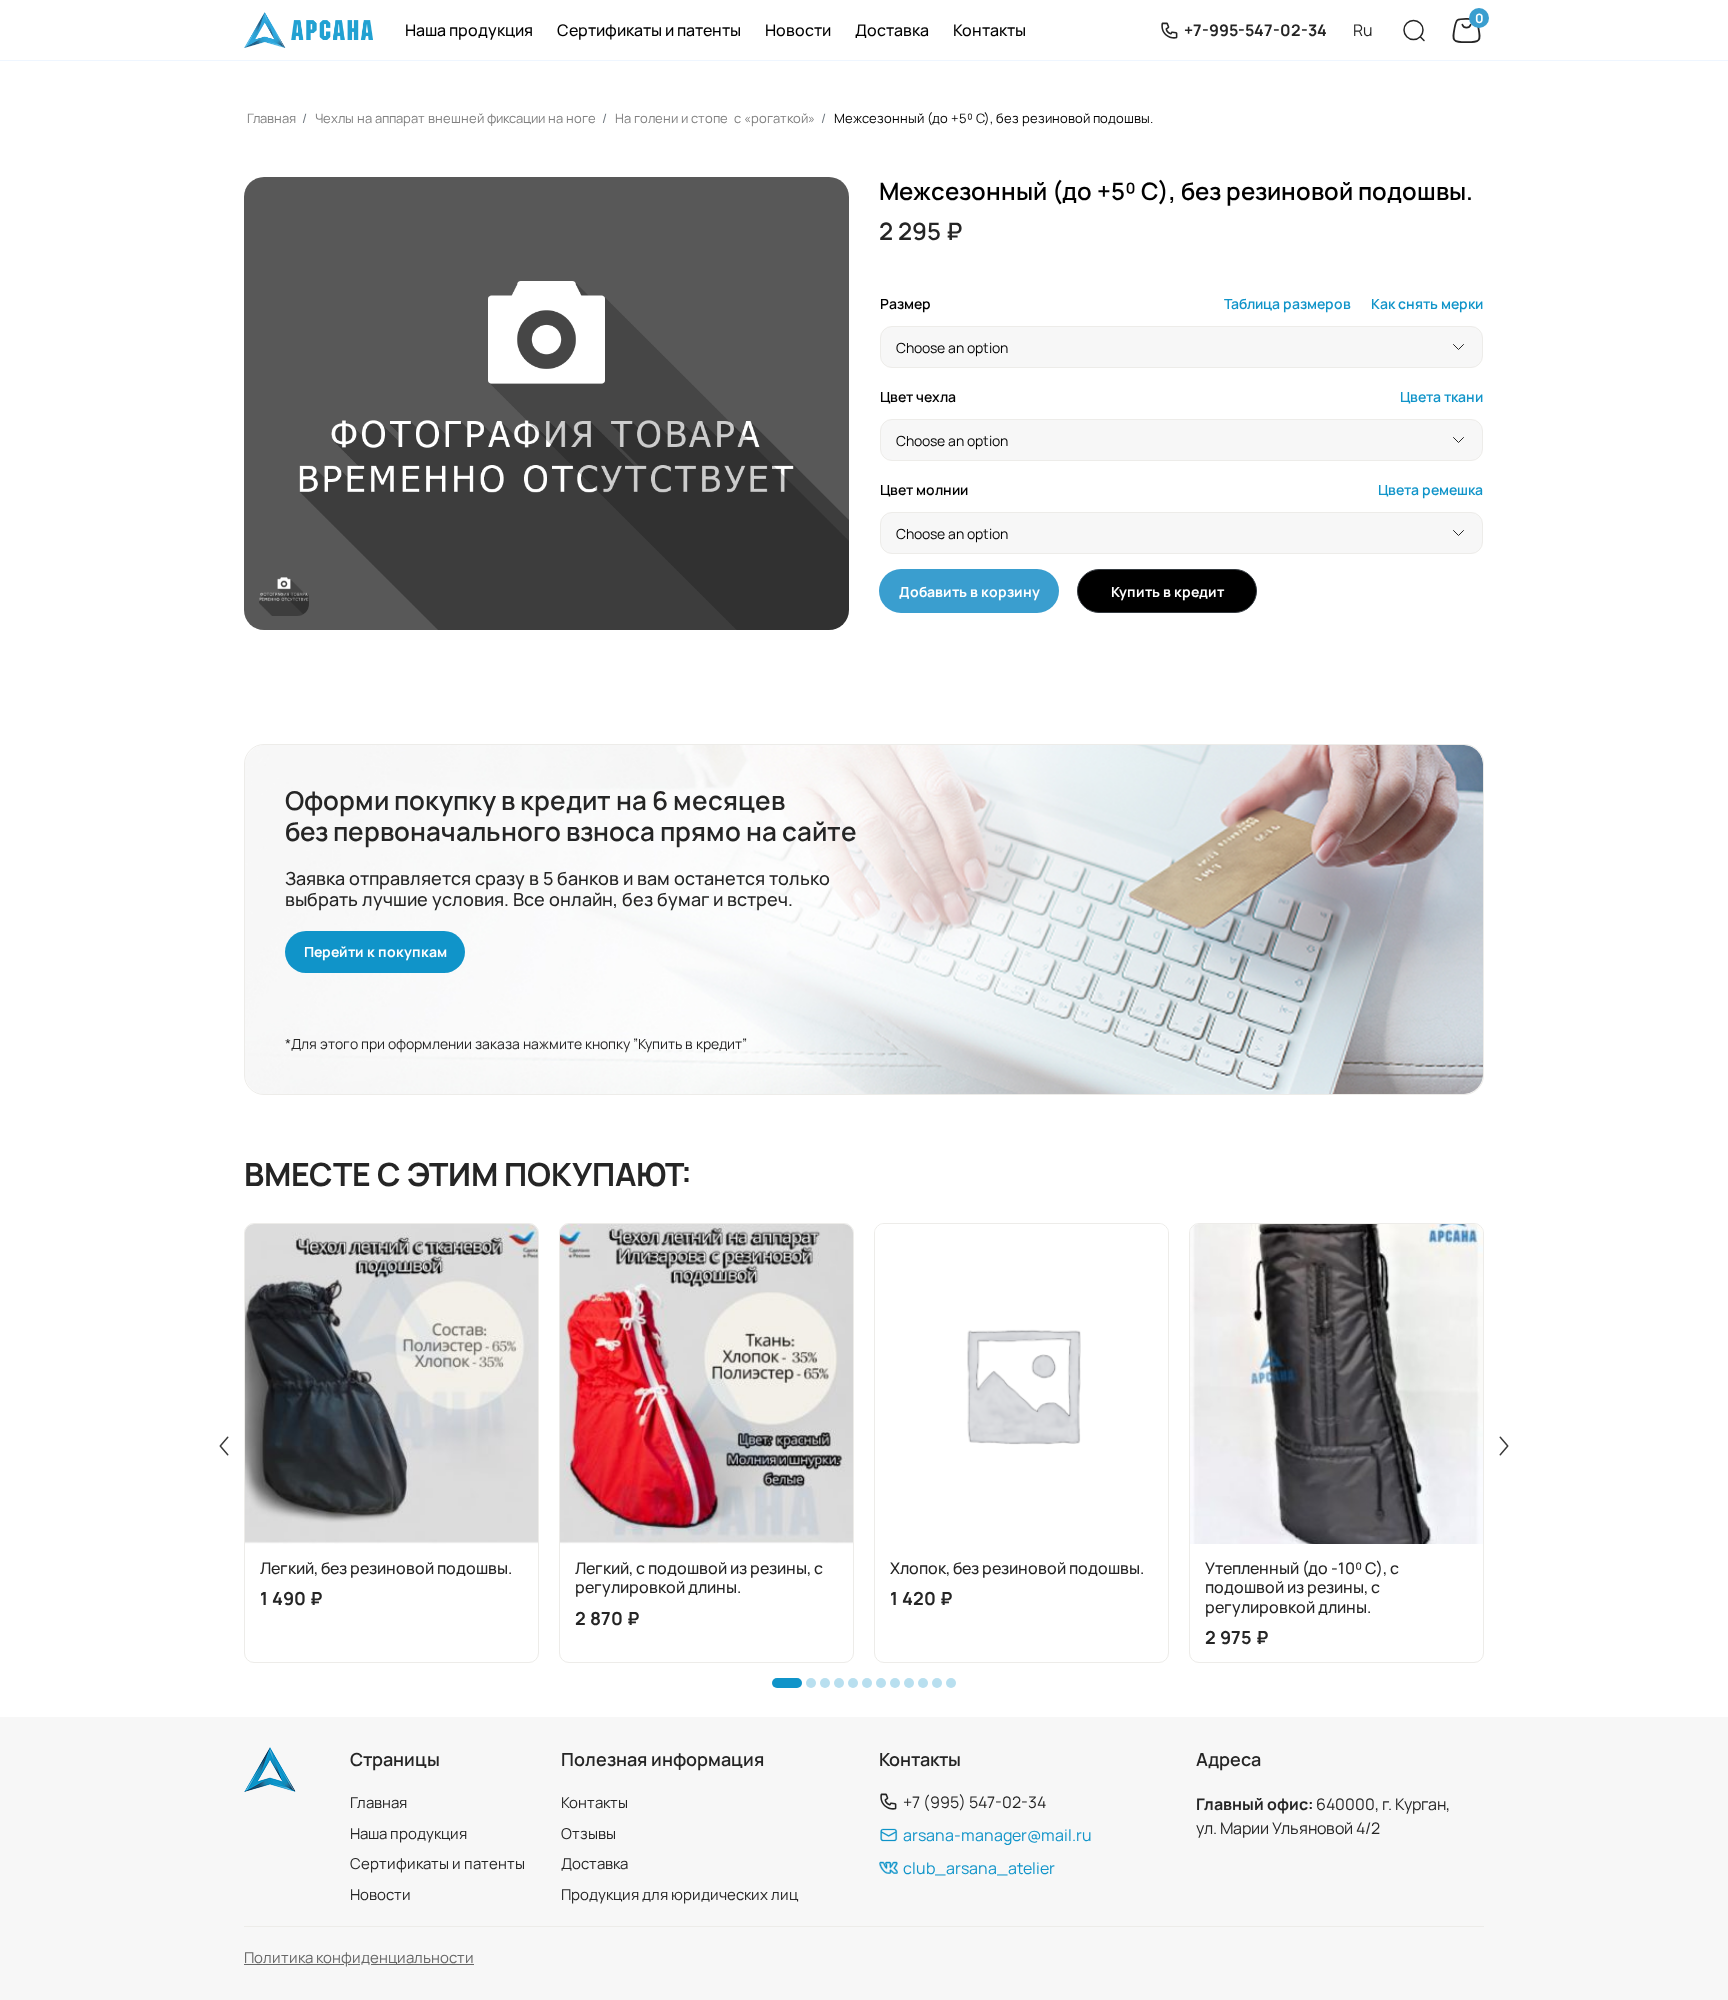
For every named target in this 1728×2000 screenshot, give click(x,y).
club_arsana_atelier (979, 1867)
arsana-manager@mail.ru (997, 1834)
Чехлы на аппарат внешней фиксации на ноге (455, 118)
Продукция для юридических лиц (679, 1894)
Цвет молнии (924, 490)
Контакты (989, 30)
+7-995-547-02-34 (1255, 30)
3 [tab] (830, 1688)
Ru (1363, 30)
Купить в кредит (1167, 591)
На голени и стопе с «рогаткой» (715, 118)
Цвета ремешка (1430, 490)
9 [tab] (914, 1688)
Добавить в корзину (969, 591)
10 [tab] (928, 1688)
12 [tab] (956, 1688)
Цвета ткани (1441, 397)
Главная (271, 118)
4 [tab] (844, 1688)
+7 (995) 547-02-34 (974, 1801)
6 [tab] (872, 1688)
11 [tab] (942, 1688)
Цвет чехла (918, 397)
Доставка (892, 30)
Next (1504, 1446)
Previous (224, 1446)
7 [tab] (886, 1688)
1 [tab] (782, 1688)
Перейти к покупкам (375, 951)
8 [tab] (900, 1688)
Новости (798, 30)
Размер (905, 304)
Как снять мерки (1427, 304)
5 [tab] (858, 1688)
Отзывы (588, 1833)
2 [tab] (816, 1688)
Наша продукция (469, 30)
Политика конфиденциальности (359, 1957)
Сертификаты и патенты (649, 30)
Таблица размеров (1287, 304)
